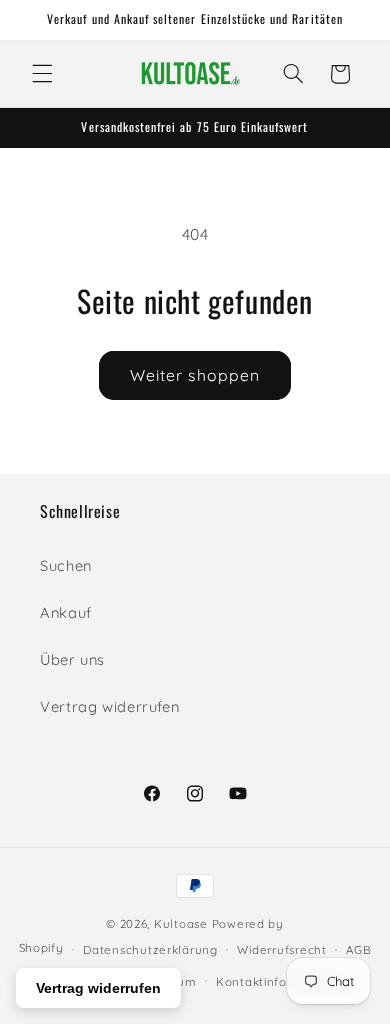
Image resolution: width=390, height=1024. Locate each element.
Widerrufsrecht (281, 949)
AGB (358, 949)
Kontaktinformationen (283, 981)
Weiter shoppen (195, 375)
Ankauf (66, 612)
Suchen (66, 565)
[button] (42, 74)
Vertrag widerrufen (109, 706)
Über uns (72, 659)
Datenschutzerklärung (150, 949)
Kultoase (181, 923)
